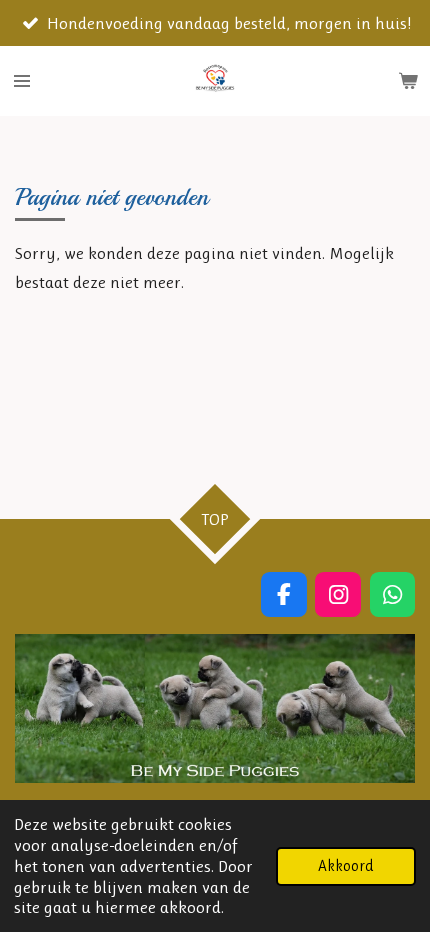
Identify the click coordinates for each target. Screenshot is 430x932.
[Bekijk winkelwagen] (408, 81)
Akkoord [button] (346, 866)
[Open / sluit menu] (22, 81)
